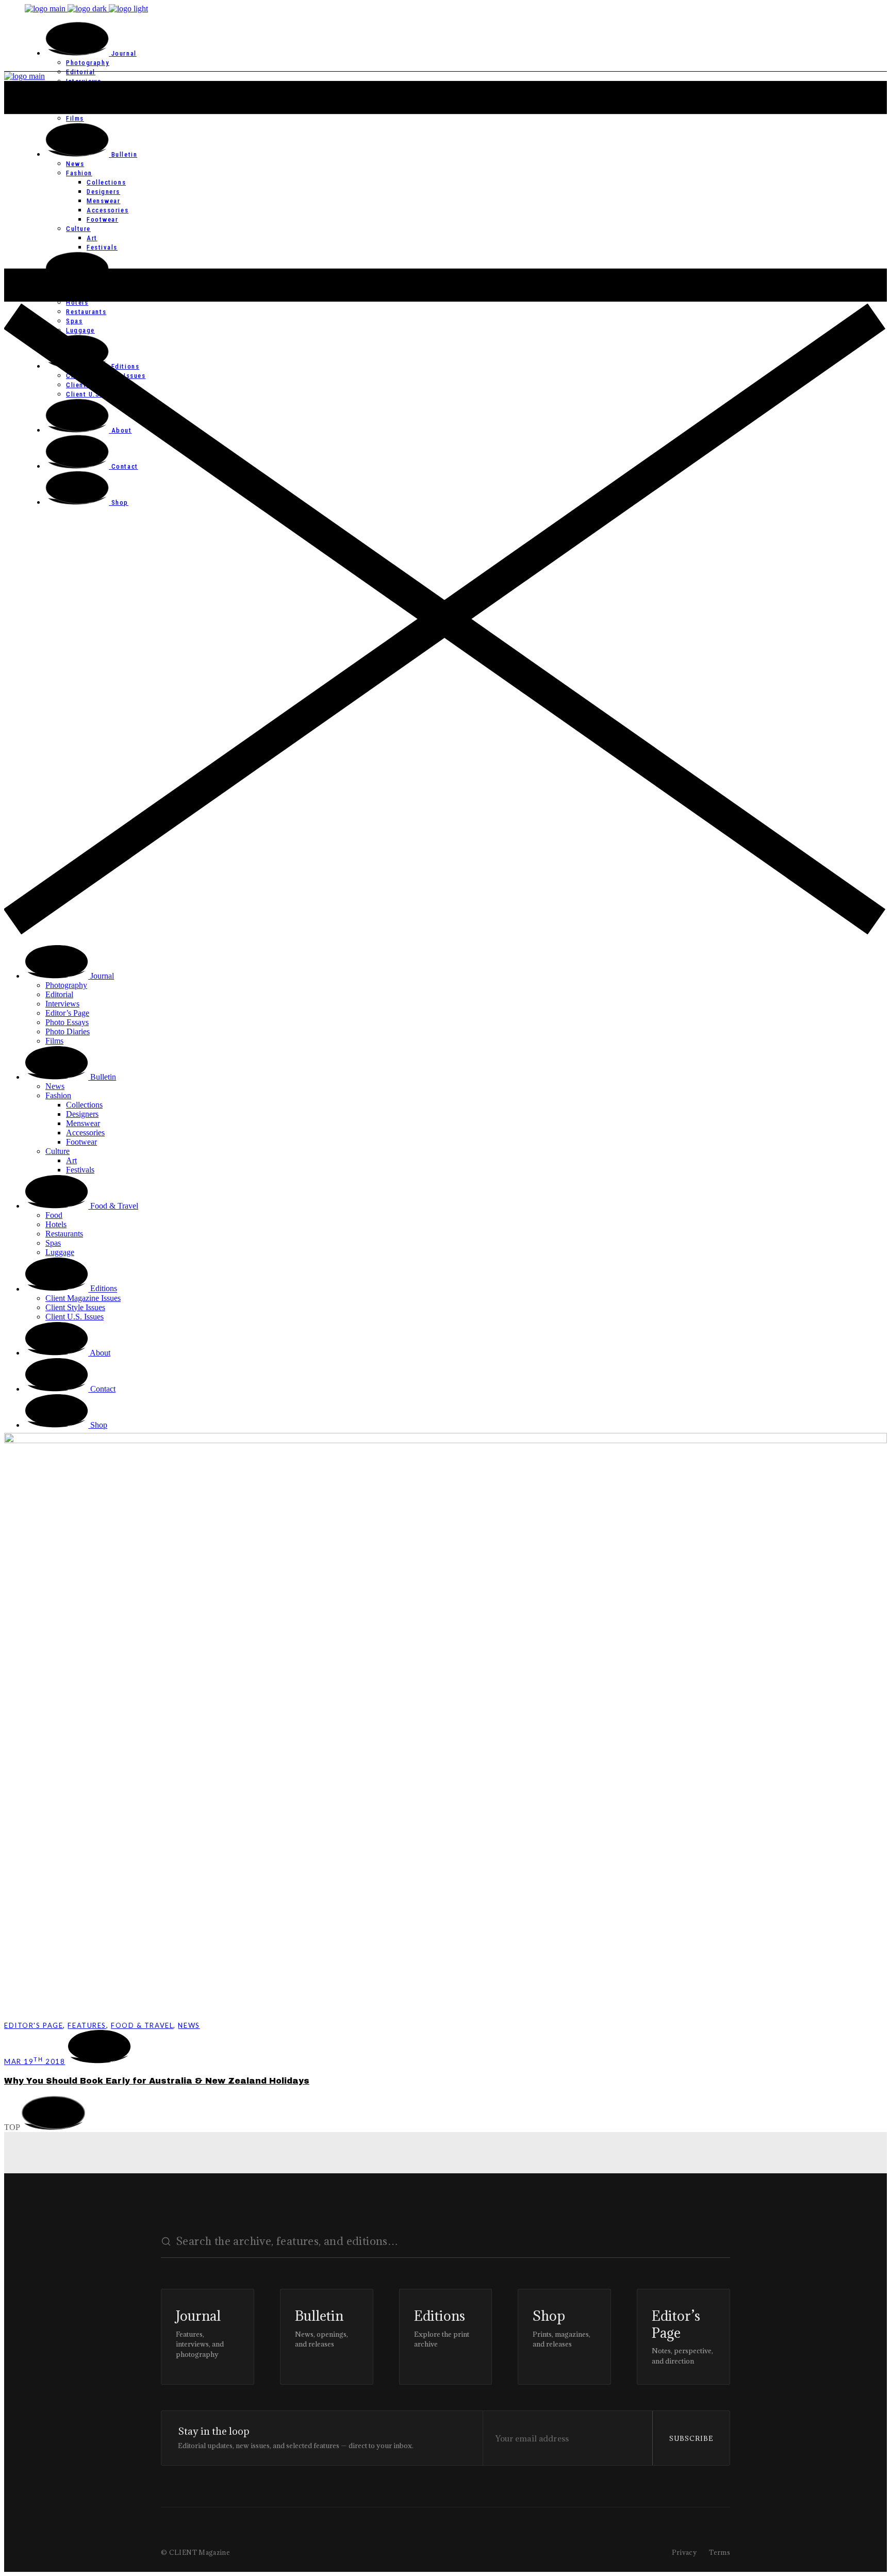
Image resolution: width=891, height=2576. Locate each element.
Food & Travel (142, 2025)
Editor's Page (34, 2025)
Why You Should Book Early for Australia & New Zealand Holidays (157, 2081)
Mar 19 (35, 2061)
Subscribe (691, 2438)
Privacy (684, 2552)
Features (87, 2025)
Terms (720, 2552)
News (189, 2025)
